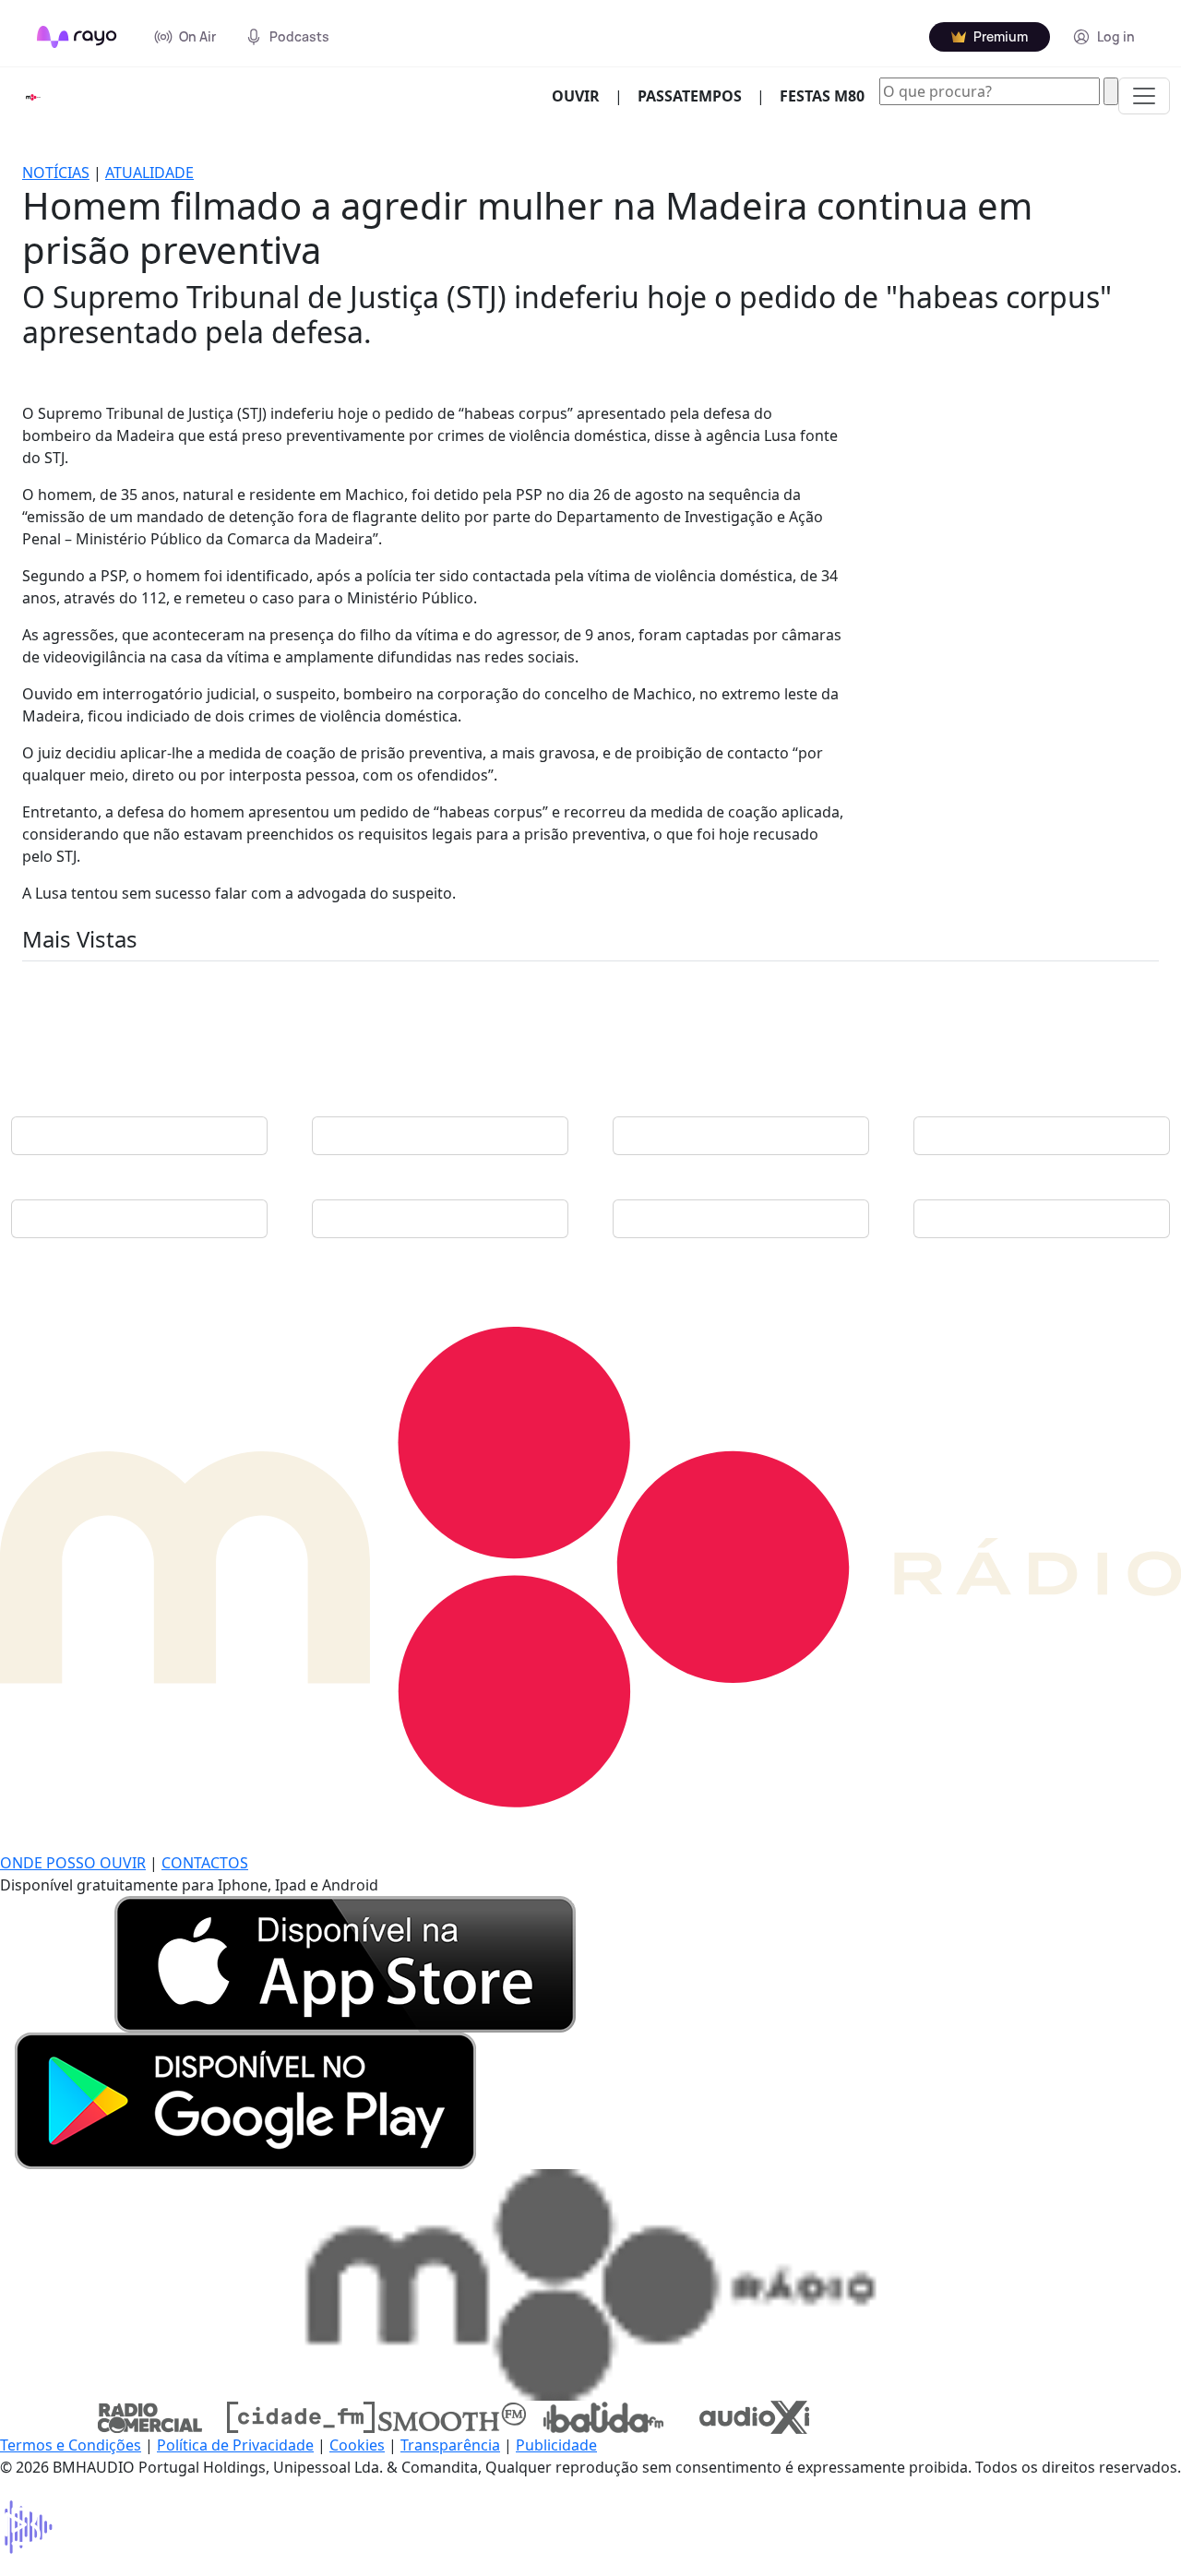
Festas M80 (822, 96)
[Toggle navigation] (1144, 96)
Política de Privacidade (235, 2445)
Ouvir (583, 95)
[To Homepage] (77, 37)
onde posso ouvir (73, 1863)
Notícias (56, 173)
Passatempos (690, 96)
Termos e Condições (71, 2445)
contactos (205, 1863)
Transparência (450, 2445)
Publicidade (556, 2445)
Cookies (357, 2445)
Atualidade (149, 173)
